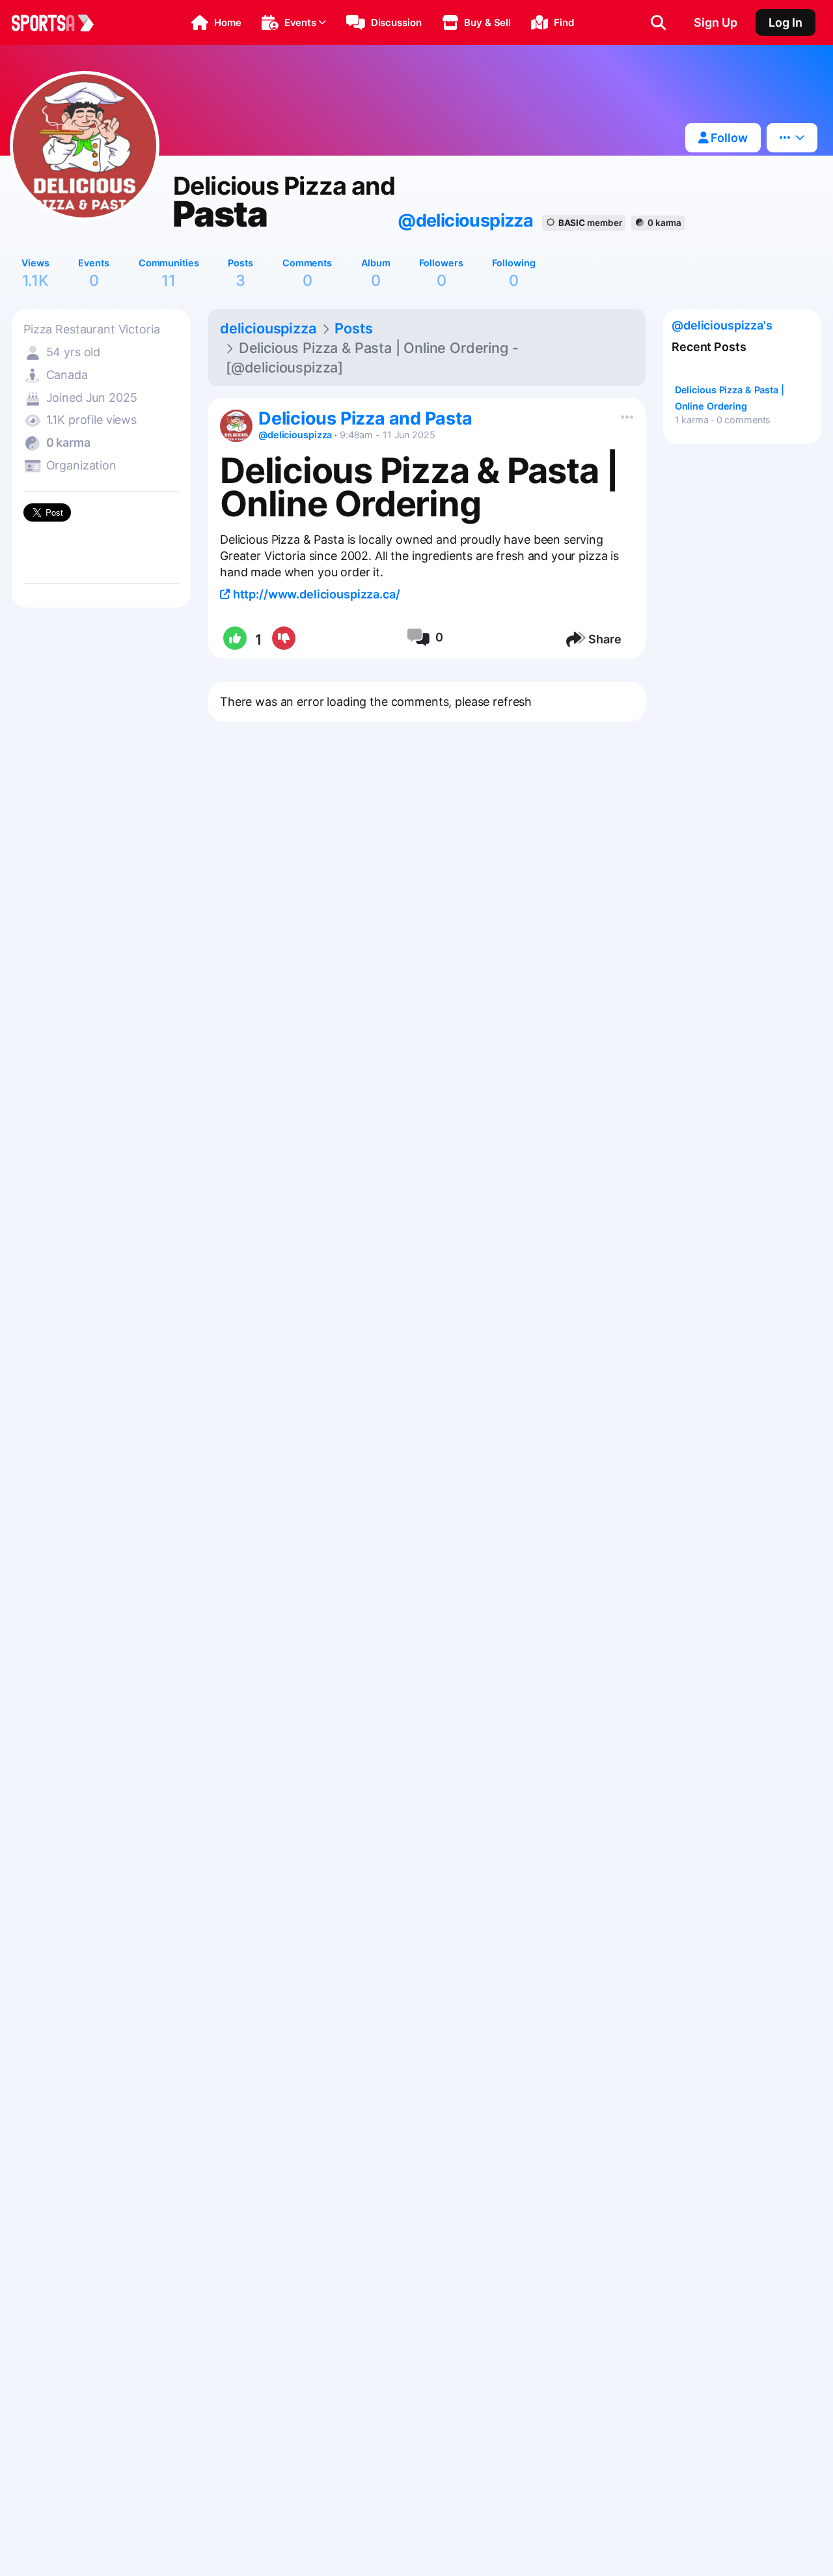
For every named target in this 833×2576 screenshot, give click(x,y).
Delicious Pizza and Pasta (365, 418)
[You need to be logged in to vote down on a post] (283, 639)
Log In (785, 22)
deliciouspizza (268, 328)
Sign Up (716, 22)
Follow (728, 138)
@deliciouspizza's (722, 325)
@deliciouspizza (465, 220)
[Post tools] (624, 414)
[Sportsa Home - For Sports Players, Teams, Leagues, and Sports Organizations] (61, 23)
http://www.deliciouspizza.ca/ (315, 594)
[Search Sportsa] (658, 23)
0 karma (664, 223)
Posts (353, 328)
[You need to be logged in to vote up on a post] (234, 639)
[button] (216, 23)
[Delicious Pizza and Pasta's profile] (236, 426)
